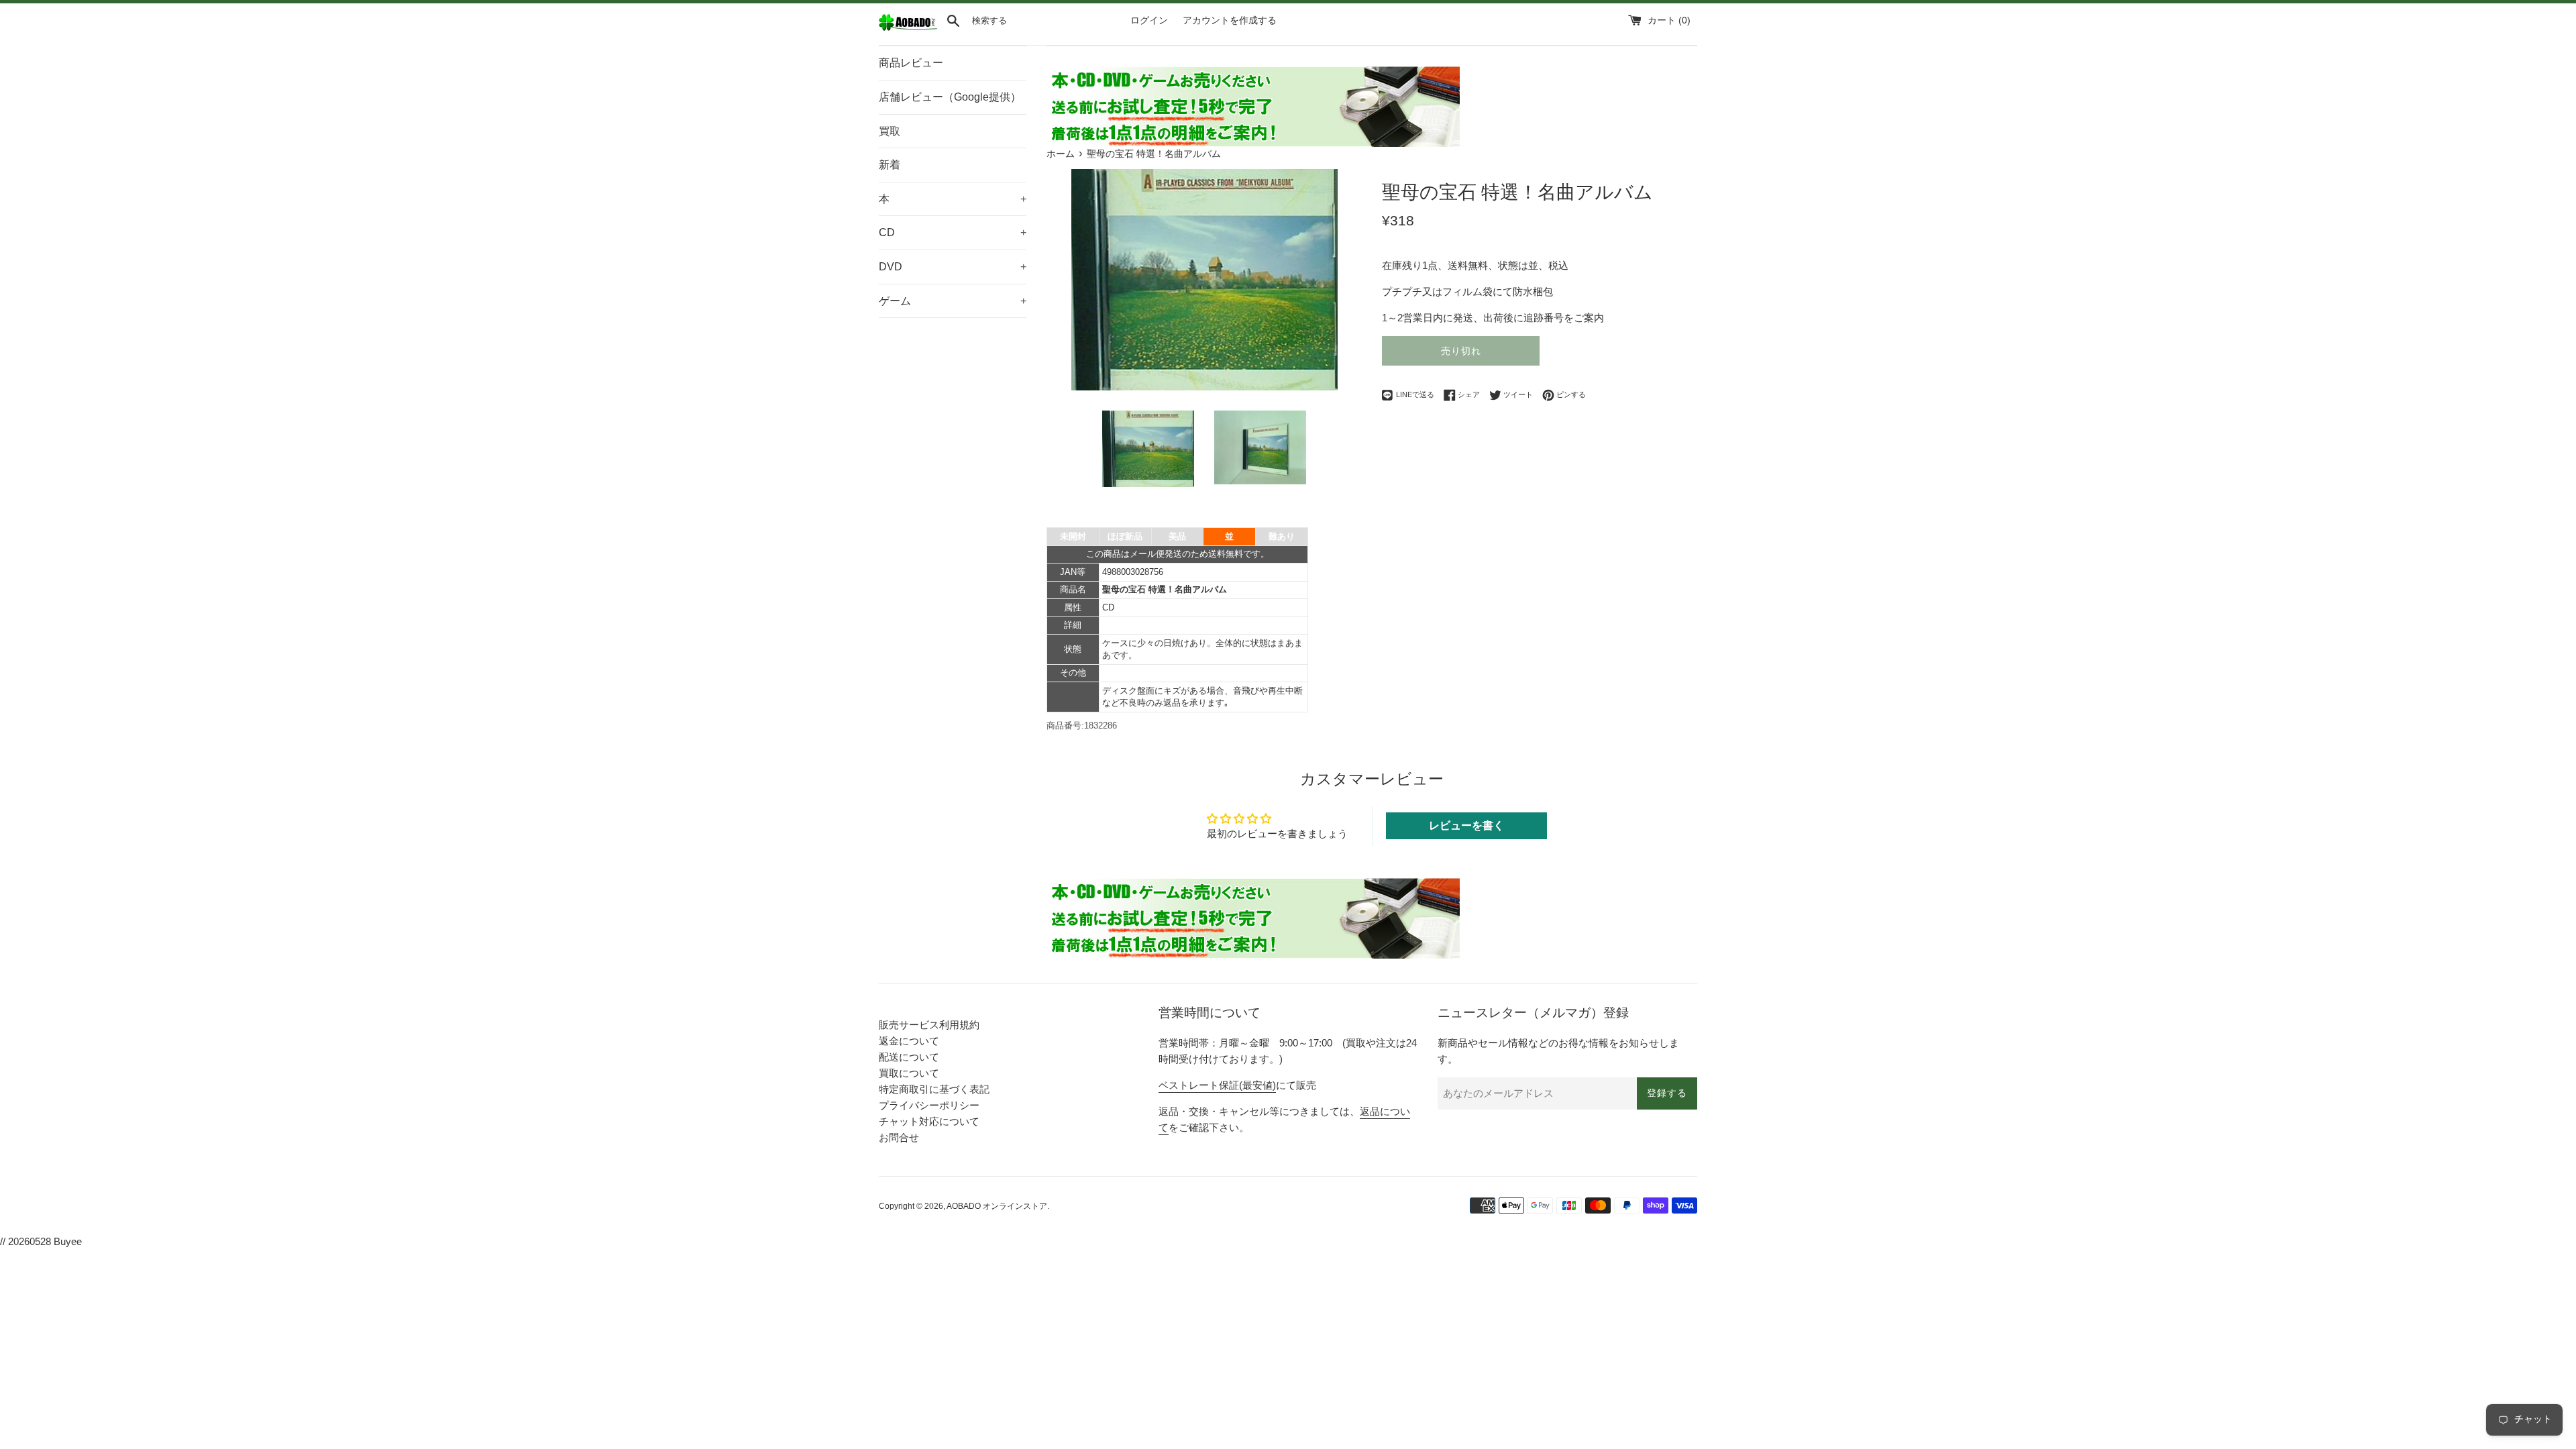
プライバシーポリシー (929, 1105)
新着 (890, 165)
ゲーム (953, 301)
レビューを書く (1466, 825)
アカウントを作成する (1230, 20)
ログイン (1149, 20)
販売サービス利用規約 (929, 1025)
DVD (953, 267)
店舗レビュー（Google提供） (950, 97)
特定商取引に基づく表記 (934, 1089)
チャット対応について (929, 1121)
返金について (909, 1041)
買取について (909, 1073)
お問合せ (899, 1137)
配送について (909, 1057)
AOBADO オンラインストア (997, 1206)
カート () (1669, 20)
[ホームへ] (908, 28)
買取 (890, 131)
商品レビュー (911, 63)
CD (953, 232)
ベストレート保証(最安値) (1217, 1085)
